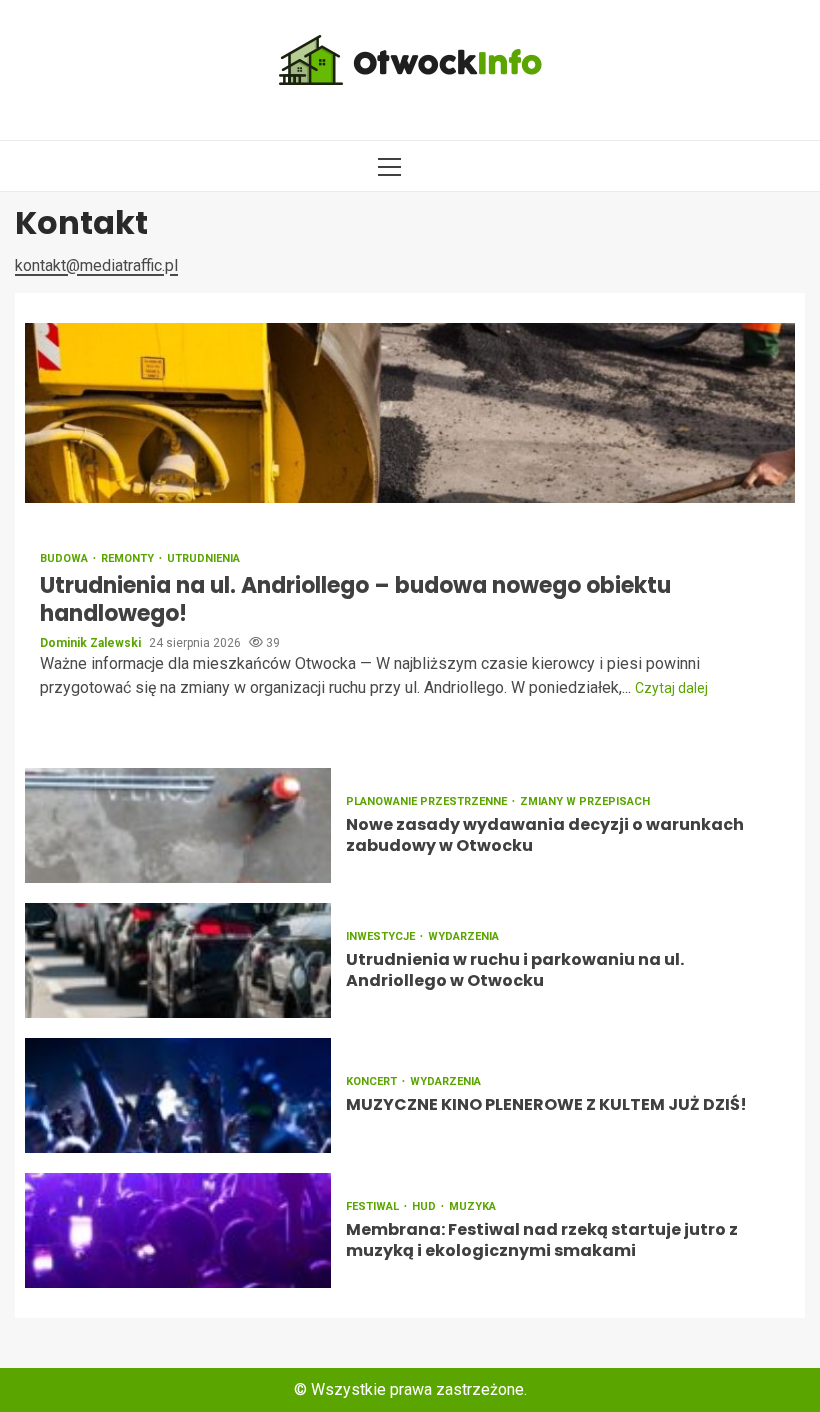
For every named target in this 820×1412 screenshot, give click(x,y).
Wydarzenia (463, 936)
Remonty (129, 558)
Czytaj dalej (671, 688)
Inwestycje (382, 936)
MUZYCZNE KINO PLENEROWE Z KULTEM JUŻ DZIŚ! (178, 1095)
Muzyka (472, 1206)
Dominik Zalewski (92, 643)
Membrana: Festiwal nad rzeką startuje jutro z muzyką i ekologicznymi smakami (178, 1230)
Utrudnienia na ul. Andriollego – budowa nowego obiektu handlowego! (410, 413)
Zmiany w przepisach (585, 801)
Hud (425, 1206)
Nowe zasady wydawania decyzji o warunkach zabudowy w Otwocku (178, 825)
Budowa (65, 558)
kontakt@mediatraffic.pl (96, 265)
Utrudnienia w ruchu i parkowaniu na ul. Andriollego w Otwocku (178, 960)
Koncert (373, 1081)
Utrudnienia (203, 558)
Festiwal (374, 1206)
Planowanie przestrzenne (428, 801)
